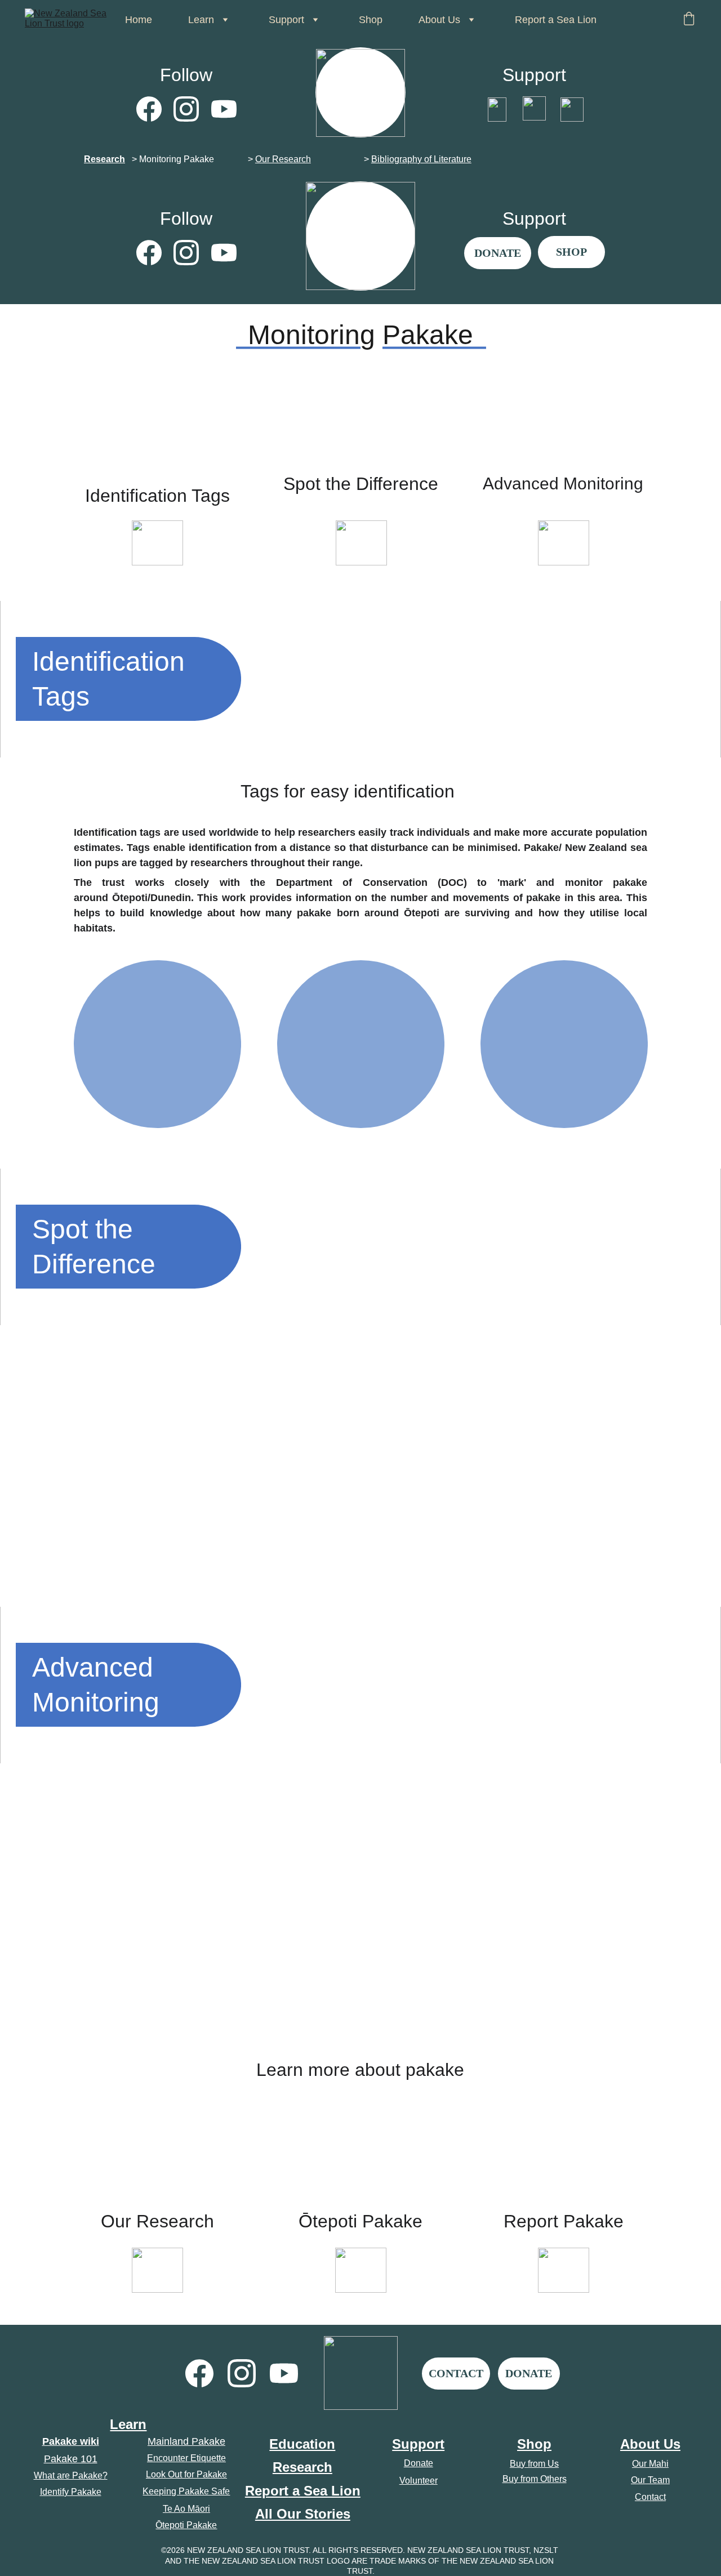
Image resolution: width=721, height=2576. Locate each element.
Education (302, 2444)
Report (267, 2491)
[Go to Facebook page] (155, 109)
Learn (128, 2424)
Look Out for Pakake (186, 2474)
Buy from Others (535, 2479)
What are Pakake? (71, 2475)
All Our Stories (303, 2514)
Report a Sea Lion (556, 20)
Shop (371, 20)
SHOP (571, 252)
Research (104, 159)
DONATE (498, 253)
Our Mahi (650, 2464)
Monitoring (160, 159)
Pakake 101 (71, 2459)
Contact (650, 2497)
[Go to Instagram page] (192, 109)
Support (418, 2444)
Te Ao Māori (186, 2509)
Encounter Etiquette (186, 2458)
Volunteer (419, 2481)
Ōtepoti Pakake (186, 2525)
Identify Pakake (71, 2492)
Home (139, 20)
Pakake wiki (71, 2441)
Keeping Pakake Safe (186, 2491)
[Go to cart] (689, 20)
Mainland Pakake (186, 2441)
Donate (419, 2463)
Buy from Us (534, 2464)
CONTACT (456, 2373)
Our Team (650, 2480)
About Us (650, 2444)
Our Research (283, 159)
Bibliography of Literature (421, 159)
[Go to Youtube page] (224, 109)
